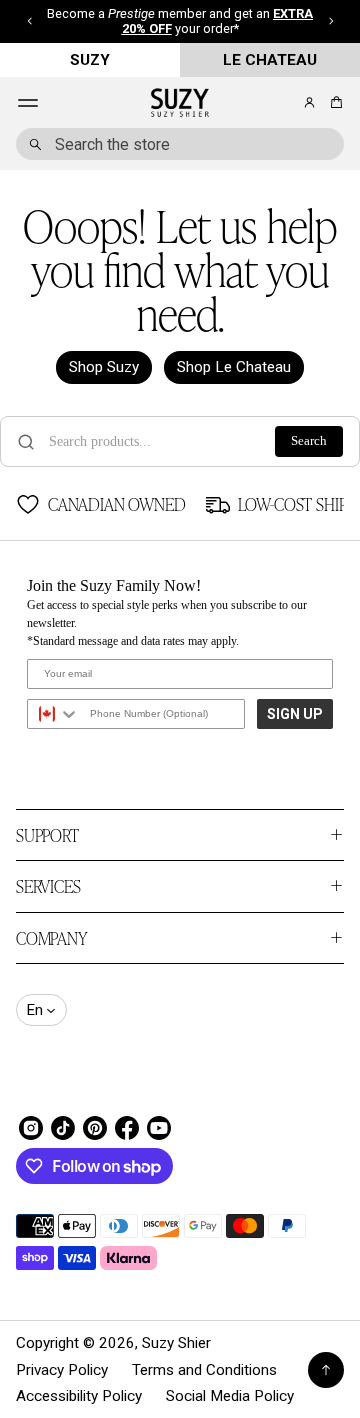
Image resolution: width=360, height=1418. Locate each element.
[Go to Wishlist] (282, 104)
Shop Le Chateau (234, 367)
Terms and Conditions (204, 1370)
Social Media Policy (230, 1396)
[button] (333, 102)
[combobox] (180, 144)
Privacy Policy (62, 1370)
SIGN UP (295, 714)
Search (309, 441)
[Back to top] (326, 1370)
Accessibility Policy (79, 1396)
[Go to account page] (309, 102)
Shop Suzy (104, 367)
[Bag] (333, 102)
